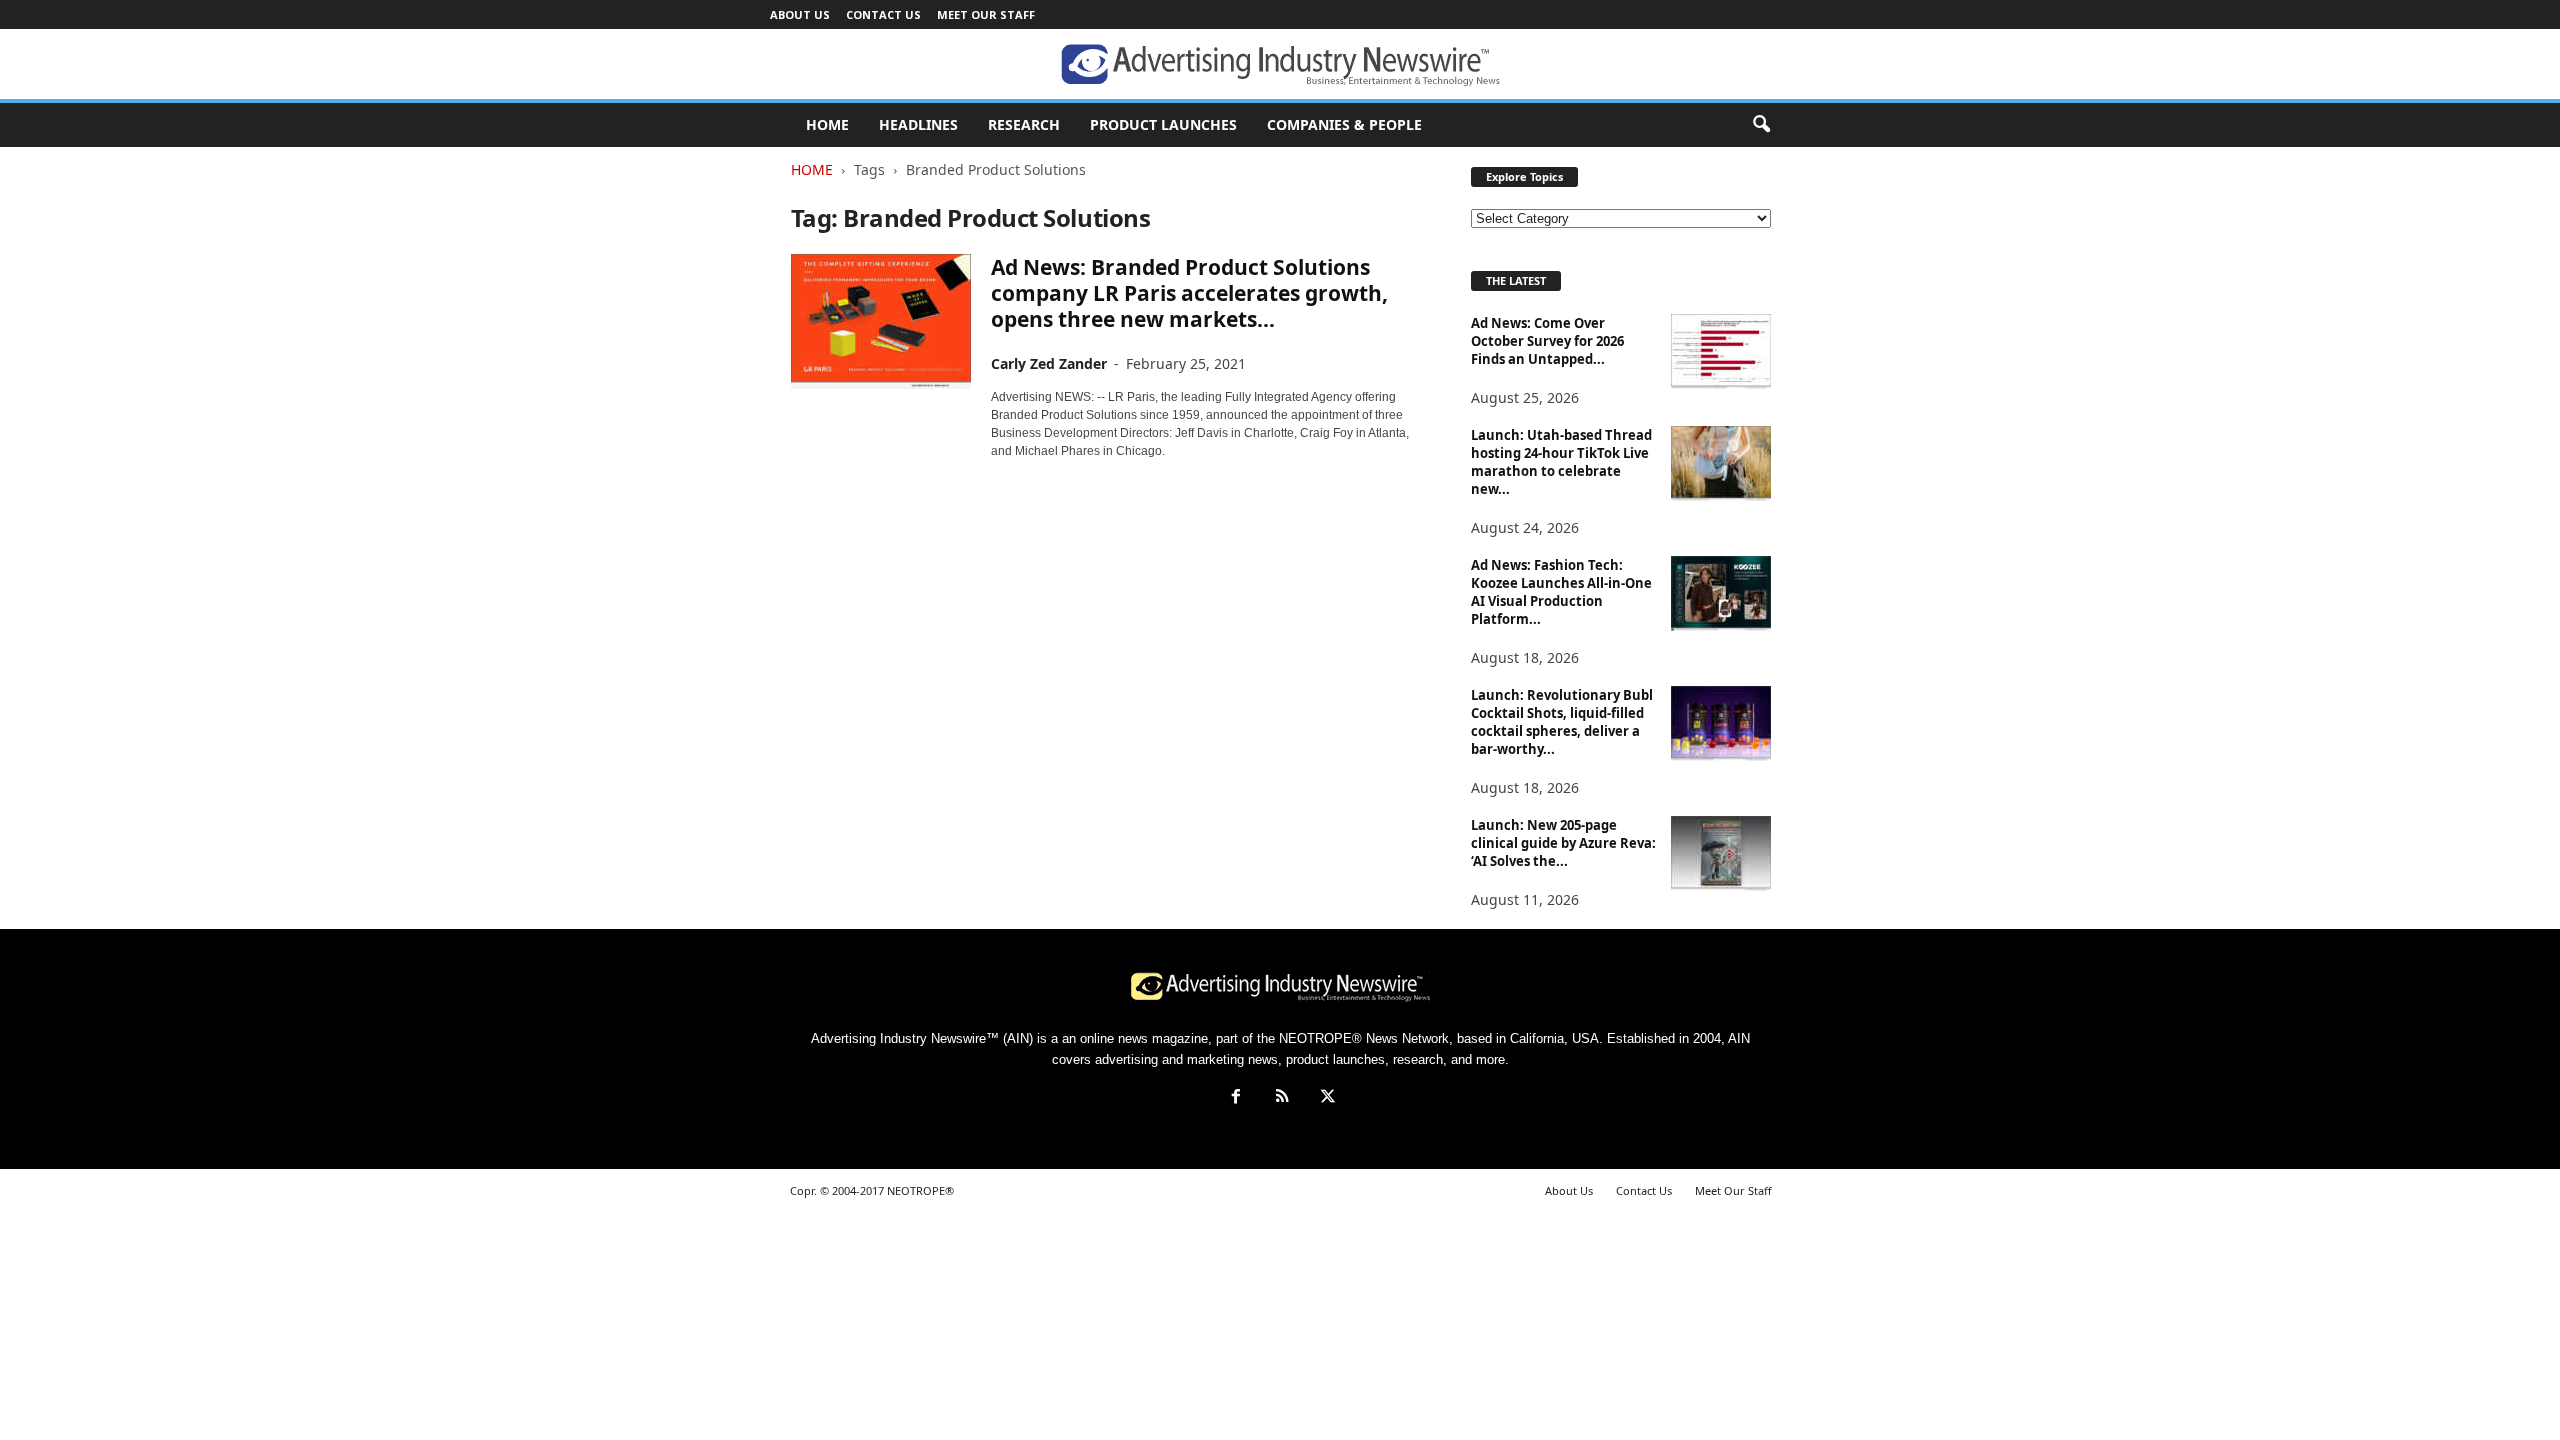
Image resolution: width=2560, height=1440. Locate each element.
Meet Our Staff (986, 14)
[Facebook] (1236, 1098)
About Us (800, 14)
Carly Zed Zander (1049, 363)
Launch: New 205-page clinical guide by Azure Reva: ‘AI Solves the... (1563, 843)
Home (812, 169)
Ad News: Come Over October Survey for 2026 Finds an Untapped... (1547, 341)
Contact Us (883, 14)
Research (1024, 124)
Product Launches (1163, 124)
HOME (827, 124)
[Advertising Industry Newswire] (1280, 65)
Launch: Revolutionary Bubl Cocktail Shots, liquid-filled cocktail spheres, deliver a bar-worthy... (1562, 722)
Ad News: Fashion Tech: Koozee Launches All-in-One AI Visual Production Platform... (1561, 592)
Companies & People (1344, 124)
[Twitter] (1326, 1098)
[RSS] (1282, 1098)
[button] (1761, 125)
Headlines (918, 124)
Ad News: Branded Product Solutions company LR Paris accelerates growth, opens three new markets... (1189, 293)
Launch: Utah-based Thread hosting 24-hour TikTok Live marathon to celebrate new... (1561, 462)
